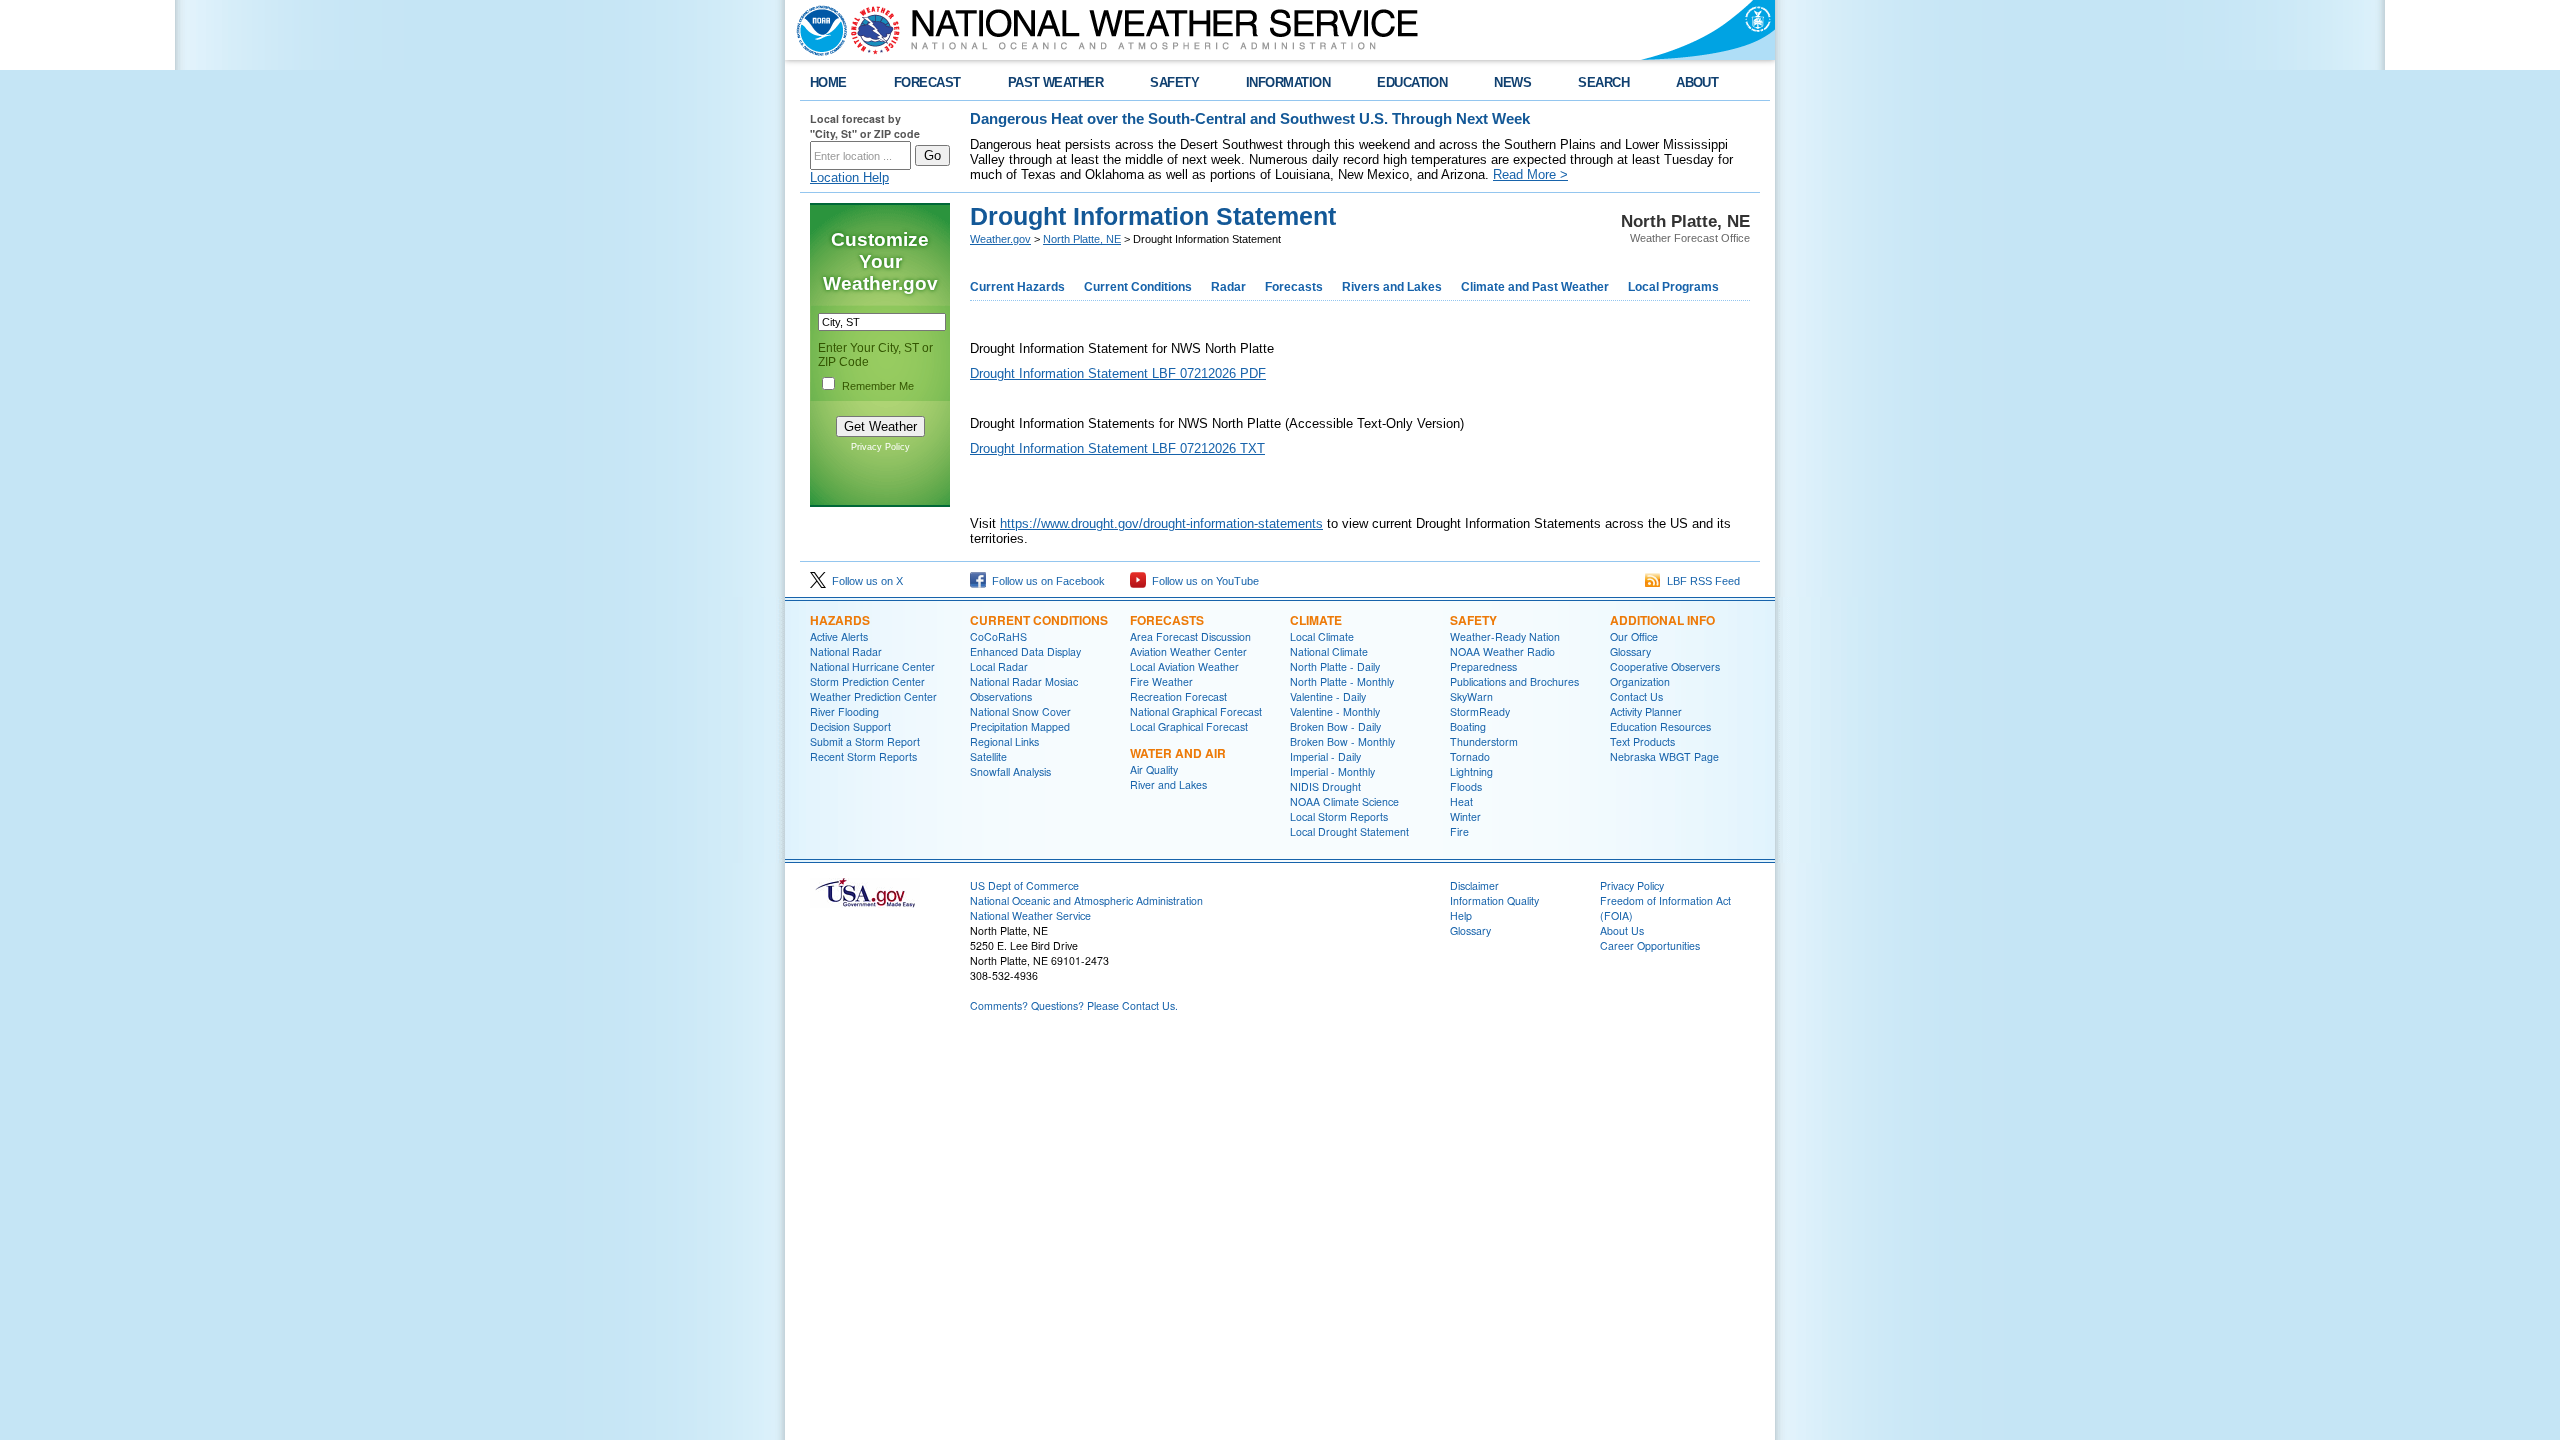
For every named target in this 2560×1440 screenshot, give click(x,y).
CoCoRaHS (998, 636)
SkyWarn (1471, 696)
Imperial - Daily (1325, 756)
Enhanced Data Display (1025, 651)
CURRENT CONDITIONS (1039, 620)
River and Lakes (1168, 784)
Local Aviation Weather (1184, 666)
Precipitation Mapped (1020, 726)
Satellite (988, 756)
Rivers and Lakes (1392, 287)
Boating (1468, 726)
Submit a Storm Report (865, 741)
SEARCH (1603, 82)
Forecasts (1294, 287)
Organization (1640, 681)
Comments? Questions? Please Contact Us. (1074, 1005)
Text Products (1642, 741)
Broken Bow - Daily (1335, 726)
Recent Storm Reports (863, 756)
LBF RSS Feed (1700, 581)
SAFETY (1174, 82)
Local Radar (999, 666)
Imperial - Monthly (1332, 771)
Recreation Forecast (1178, 696)
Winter (1465, 816)
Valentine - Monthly (1335, 711)
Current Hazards (1017, 287)
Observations (1001, 696)
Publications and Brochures (1514, 681)
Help (1461, 915)
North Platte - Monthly (1342, 681)
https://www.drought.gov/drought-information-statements (1161, 523)
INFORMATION (1288, 82)
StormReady (1480, 711)
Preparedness (1483, 666)
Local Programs (1673, 287)
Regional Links (1004, 741)
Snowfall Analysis (1010, 771)
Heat (1461, 801)
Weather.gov (1000, 239)
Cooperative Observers (1665, 666)
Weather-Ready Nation (1505, 636)
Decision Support (850, 726)
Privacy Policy (880, 447)
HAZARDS (840, 620)
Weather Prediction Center (873, 696)
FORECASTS (1167, 620)
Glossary (1630, 651)
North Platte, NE (1082, 239)
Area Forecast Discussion (1190, 636)
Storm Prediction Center (867, 681)
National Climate (1329, 651)
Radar (1228, 287)
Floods (1466, 786)
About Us (1622, 930)
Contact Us (1636, 696)
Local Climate (1322, 636)
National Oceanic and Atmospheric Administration (1086, 900)
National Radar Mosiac (1024, 681)
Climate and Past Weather (1535, 287)
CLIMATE (1316, 620)
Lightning (1471, 771)
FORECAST (927, 82)
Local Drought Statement (1349, 831)
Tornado (1470, 756)
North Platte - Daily (1335, 666)
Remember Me (878, 386)
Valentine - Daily (1328, 696)
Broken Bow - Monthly (1342, 741)
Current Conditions (1138, 287)
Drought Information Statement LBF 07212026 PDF (1118, 373)
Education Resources (1660, 726)
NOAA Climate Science (1344, 801)
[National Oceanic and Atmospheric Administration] (817, 30)
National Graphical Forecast (1196, 711)
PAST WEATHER (1056, 82)
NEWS (1512, 82)
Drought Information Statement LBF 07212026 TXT (1117, 448)
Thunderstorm (1484, 741)
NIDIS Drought (1325, 786)
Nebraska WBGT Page (1664, 756)
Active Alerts (839, 636)
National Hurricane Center (872, 666)
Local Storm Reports (1339, 816)
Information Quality (1494, 900)
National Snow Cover (1020, 711)
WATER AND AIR (1178, 753)
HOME (828, 82)
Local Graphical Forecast (1189, 726)
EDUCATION (1412, 82)
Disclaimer (1474, 885)
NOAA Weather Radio (1502, 651)
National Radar (846, 651)
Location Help (849, 177)
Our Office (1634, 636)
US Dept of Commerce (1024, 885)
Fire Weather (1161, 681)
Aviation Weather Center (1188, 651)
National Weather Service (1030, 915)
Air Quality (1154, 769)
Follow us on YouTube (1202, 581)
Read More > (1530, 174)
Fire (1459, 831)
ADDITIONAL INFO (1662, 620)
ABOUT (1697, 82)
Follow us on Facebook (1045, 581)
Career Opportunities (1650, 945)
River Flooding (844, 711)
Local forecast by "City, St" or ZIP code (865, 126)
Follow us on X (864, 581)
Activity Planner (1646, 711)
